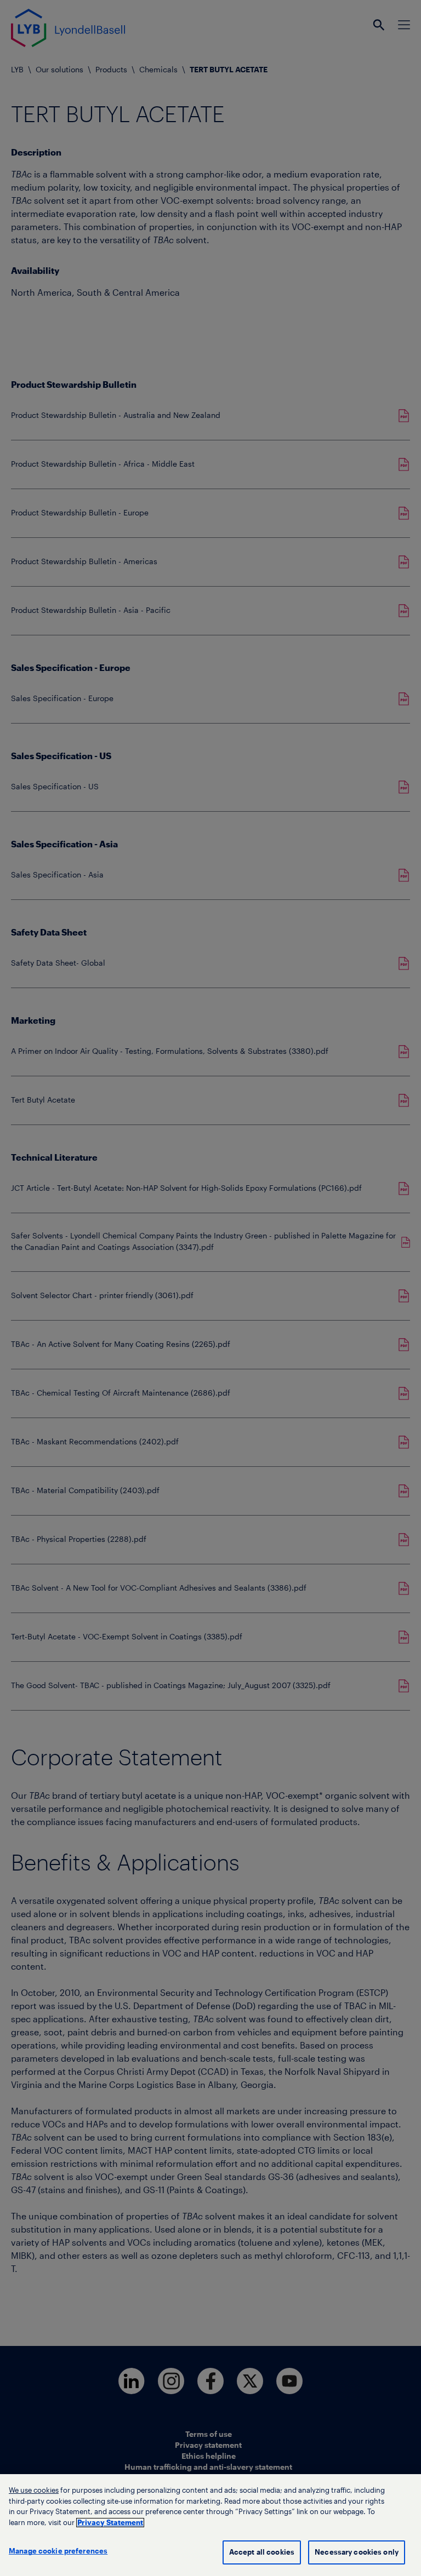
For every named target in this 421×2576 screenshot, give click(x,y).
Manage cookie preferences (58, 2551)
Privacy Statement (110, 2523)
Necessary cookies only (357, 2552)
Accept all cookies (262, 2552)
